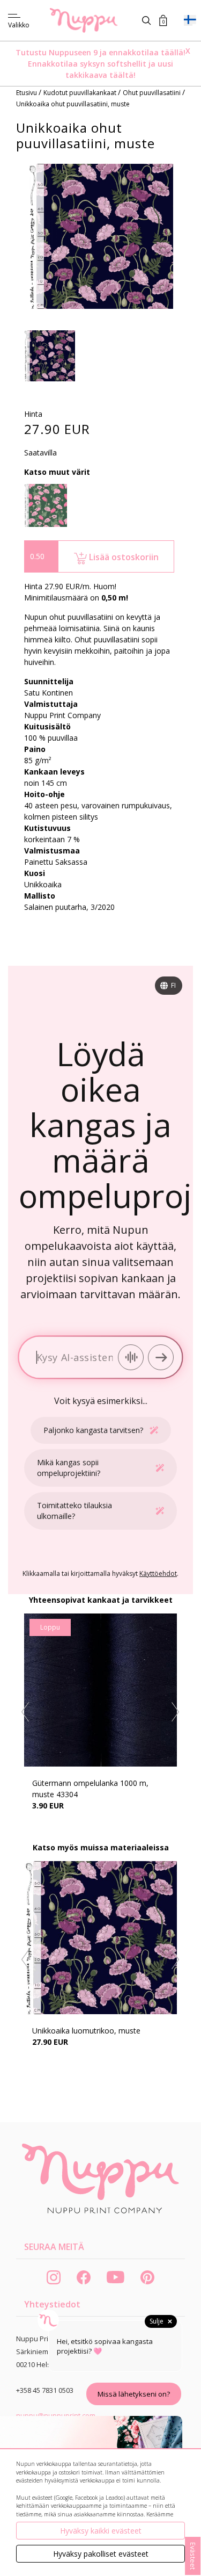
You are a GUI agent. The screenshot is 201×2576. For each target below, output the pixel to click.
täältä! (122, 75)
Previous (25, 1712)
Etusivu (27, 93)
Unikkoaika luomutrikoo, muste (86, 2031)
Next (176, 1712)
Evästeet (193, 2556)
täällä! (173, 52)
